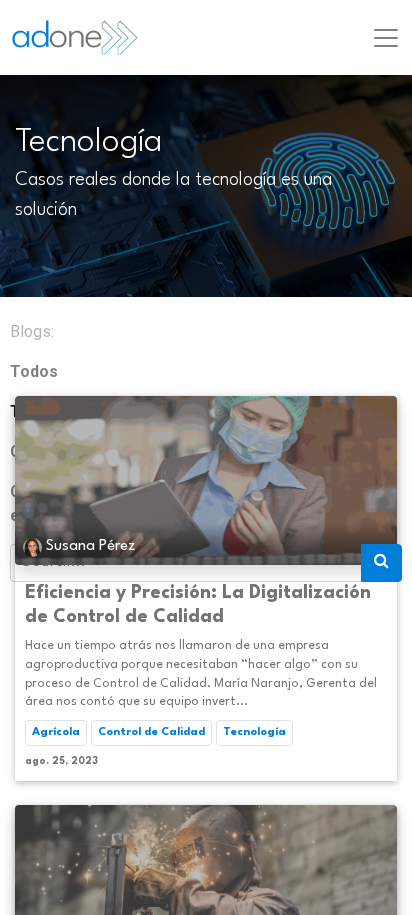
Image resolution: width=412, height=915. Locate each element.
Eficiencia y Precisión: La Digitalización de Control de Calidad (198, 605)
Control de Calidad (151, 732)
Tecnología (254, 732)
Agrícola (56, 732)
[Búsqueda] (381, 563)
